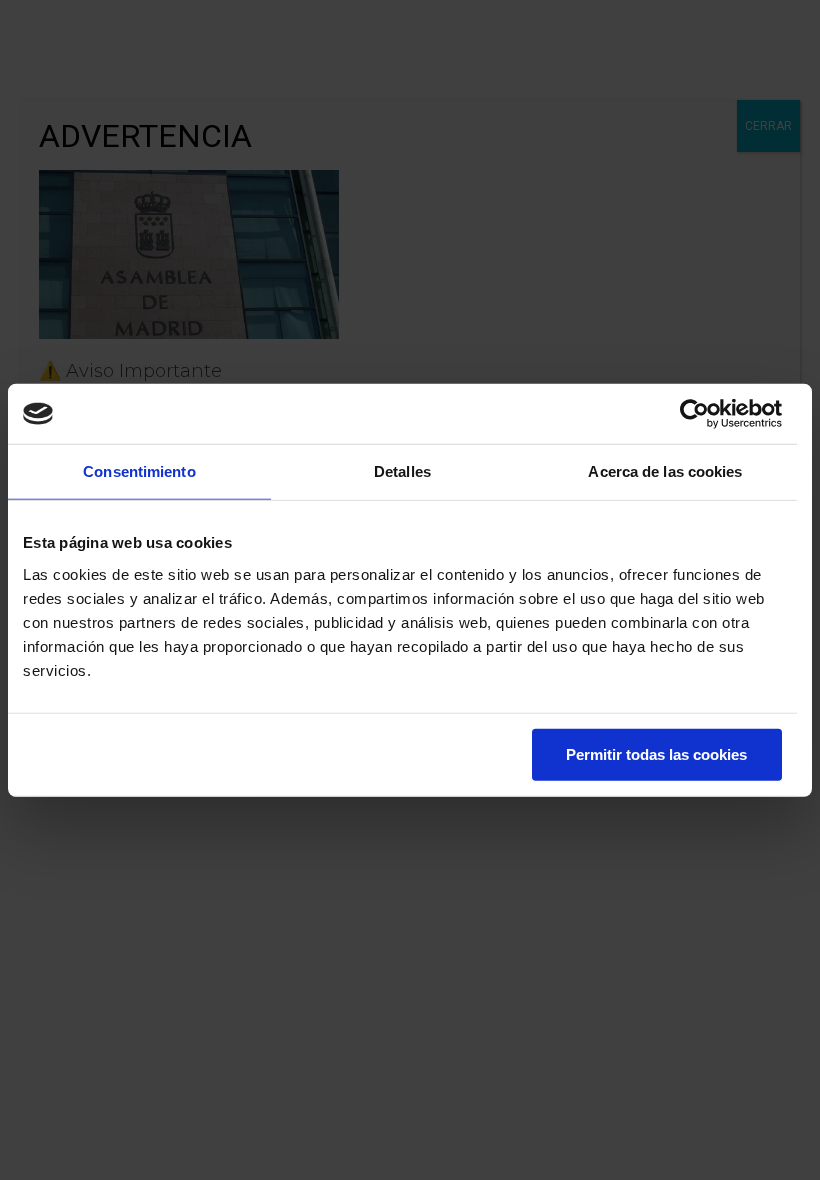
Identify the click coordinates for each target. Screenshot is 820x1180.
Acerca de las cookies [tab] (665, 471)
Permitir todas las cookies (656, 753)
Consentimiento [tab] (139, 471)
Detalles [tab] (402, 471)
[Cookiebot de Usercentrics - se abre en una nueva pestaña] (694, 414)
